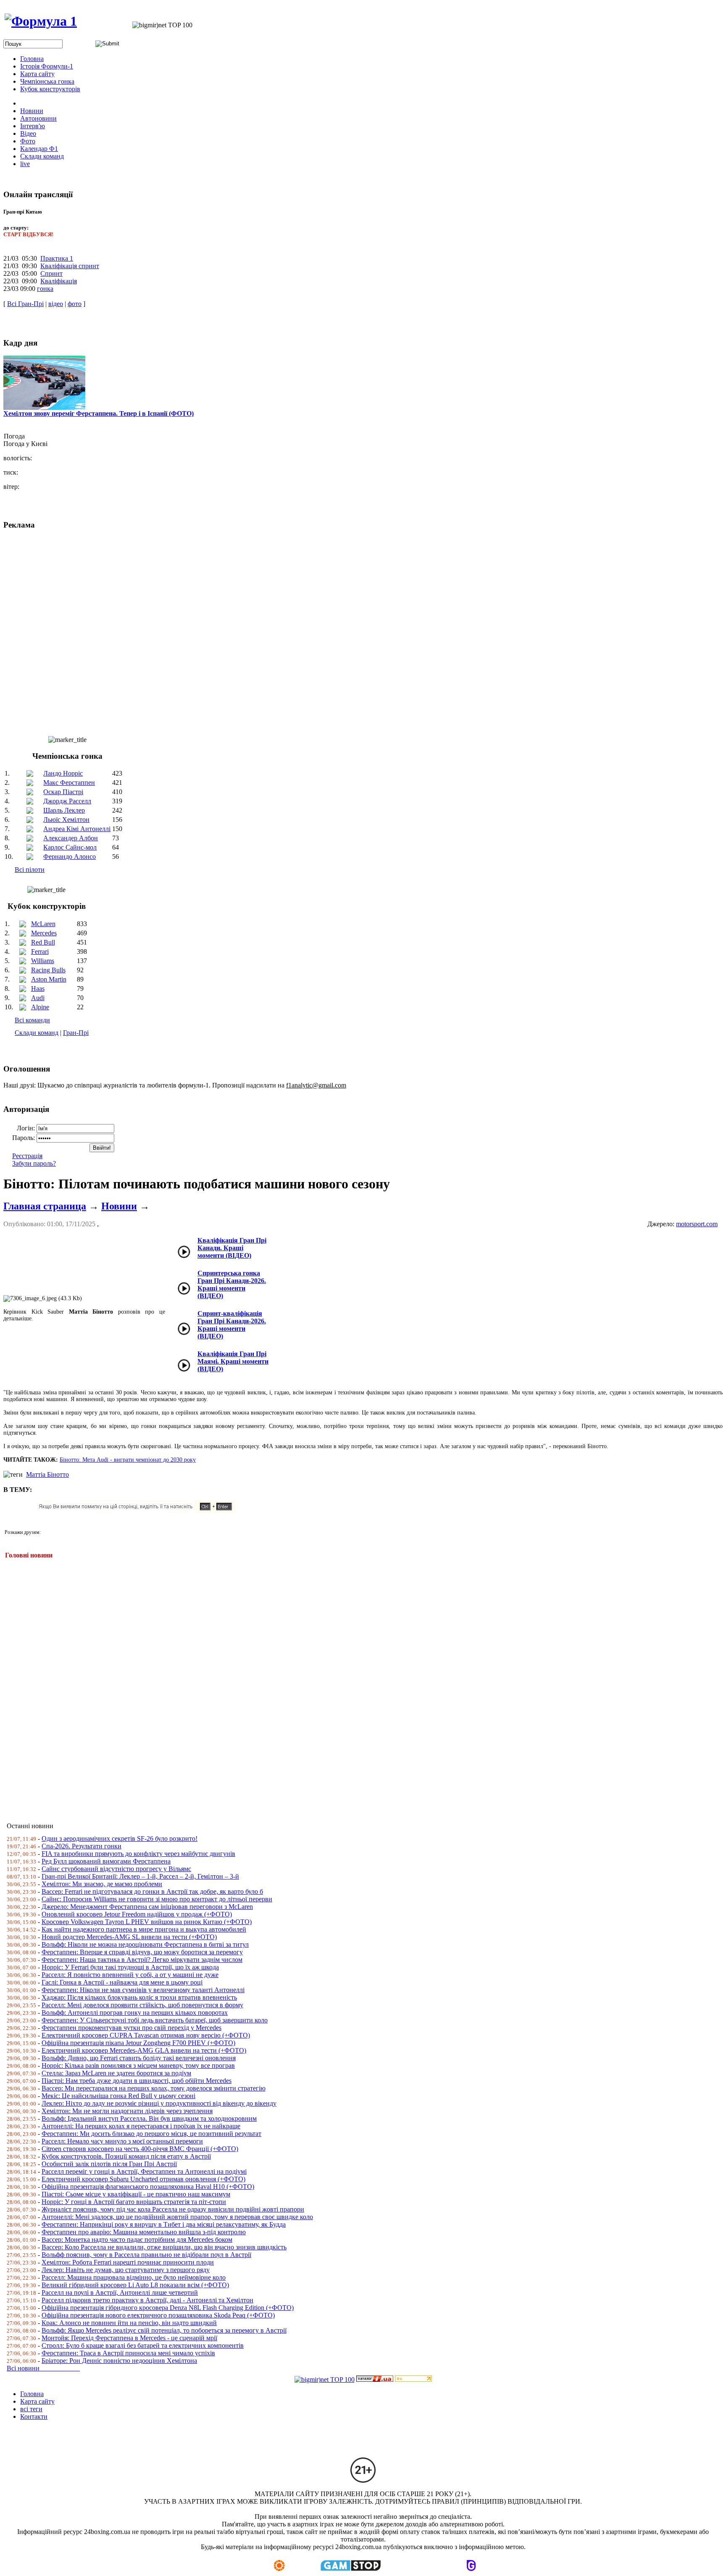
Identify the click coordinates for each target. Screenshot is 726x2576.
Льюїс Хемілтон (66, 820)
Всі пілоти (30, 870)
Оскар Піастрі (63, 792)
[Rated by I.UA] (375, 2379)
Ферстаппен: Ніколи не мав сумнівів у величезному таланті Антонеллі (143, 1990)
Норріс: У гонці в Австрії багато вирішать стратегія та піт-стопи (134, 2202)
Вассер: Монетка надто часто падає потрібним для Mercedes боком (137, 2239)
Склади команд (37, 1033)
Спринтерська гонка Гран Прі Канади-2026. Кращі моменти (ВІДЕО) (232, 1284)
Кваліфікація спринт (70, 266)
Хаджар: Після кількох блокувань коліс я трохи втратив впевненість (139, 1997)
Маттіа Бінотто (47, 1474)
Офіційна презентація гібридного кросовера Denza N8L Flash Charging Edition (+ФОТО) (168, 2308)
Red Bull (43, 942)
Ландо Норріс (63, 773)
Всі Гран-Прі (25, 304)
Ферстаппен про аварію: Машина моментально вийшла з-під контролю (144, 2232)
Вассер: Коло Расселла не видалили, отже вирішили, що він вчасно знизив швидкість (164, 2247)
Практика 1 (57, 258)
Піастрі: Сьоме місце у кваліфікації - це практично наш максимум (136, 2194)
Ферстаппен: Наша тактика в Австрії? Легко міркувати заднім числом (142, 1960)
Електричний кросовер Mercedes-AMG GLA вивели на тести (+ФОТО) (144, 2050)
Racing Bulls (48, 970)
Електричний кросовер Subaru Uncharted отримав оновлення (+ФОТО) (143, 2179)
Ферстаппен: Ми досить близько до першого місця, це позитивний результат (151, 2134)
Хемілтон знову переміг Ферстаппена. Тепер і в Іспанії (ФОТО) (99, 413)
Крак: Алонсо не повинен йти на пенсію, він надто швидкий (129, 2323)
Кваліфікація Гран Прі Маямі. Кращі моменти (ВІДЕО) (233, 1361)
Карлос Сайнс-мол (70, 847)
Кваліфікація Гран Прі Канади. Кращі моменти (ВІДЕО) (232, 1248)
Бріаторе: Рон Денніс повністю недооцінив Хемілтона (119, 2361)
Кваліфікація (59, 281)
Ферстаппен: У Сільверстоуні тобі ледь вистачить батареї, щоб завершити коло (155, 2020)
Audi (38, 998)
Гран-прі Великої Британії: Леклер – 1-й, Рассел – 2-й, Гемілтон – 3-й (140, 1876)
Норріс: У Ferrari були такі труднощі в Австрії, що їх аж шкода (130, 1967)
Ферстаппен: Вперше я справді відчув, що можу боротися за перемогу (142, 1952)
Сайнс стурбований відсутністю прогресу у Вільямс (116, 1869)
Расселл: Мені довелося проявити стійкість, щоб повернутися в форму (142, 2005)
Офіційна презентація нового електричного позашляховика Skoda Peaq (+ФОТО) (158, 2315)
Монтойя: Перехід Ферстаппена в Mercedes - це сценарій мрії (129, 2338)
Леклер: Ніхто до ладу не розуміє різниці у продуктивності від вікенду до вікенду (159, 2103)
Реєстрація (27, 1156)
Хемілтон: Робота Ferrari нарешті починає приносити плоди (128, 2262)
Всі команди (32, 1020)
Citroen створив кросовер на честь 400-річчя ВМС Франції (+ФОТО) (140, 2149)
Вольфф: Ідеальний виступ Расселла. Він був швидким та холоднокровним (149, 2118)
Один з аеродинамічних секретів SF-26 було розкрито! (120, 1838)
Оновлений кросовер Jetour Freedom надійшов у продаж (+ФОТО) (137, 1914)
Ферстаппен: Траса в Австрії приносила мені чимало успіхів (128, 2353)
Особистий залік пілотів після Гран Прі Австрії (109, 2164)
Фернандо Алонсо (70, 856)
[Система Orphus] (140, 1511)
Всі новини (43, 2368)
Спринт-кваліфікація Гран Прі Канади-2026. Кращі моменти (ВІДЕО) (232, 1325)
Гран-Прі (76, 1033)
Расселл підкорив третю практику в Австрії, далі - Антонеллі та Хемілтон (147, 2300)
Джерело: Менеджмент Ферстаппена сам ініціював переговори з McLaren (147, 1907)
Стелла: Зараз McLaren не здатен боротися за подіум (116, 2073)
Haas (38, 988)
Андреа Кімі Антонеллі (77, 829)
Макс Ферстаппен (69, 783)
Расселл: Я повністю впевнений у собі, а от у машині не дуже (130, 1975)
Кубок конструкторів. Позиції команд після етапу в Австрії (126, 2156)
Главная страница (45, 1206)
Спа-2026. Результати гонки (82, 1846)
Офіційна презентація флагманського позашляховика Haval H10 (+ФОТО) (148, 2187)
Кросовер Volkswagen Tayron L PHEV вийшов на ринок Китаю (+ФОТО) (147, 1922)
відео (56, 304)
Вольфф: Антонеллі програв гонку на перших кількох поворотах (135, 2012)
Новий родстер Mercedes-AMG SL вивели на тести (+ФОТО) (129, 1937)
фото (75, 304)
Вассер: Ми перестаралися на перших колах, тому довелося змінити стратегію (154, 2088)
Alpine (40, 1007)
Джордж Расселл (67, 801)
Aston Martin (49, 979)
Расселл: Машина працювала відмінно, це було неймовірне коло (134, 2277)
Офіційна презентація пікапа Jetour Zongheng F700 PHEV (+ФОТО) (138, 2043)
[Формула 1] (41, 21)
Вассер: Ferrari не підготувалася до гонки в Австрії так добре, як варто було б (152, 1891)
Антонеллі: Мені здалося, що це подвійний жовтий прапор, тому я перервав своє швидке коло (177, 2217)
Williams (43, 961)
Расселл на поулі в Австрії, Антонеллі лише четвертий (120, 2292)
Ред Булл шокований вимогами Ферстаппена (106, 1861)
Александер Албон (71, 838)
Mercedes (44, 933)
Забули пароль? (34, 1163)
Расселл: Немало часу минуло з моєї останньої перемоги (122, 2141)
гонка (45, 289)
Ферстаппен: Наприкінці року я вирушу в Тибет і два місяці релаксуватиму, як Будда (164, 2224)
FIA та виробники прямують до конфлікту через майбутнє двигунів (138, 1854)
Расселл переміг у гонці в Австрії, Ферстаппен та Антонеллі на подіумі (144, 2171)
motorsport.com (697, 1224)
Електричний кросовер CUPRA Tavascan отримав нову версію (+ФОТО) (146, 2035)
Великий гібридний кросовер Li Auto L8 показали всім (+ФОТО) (135, 2285)
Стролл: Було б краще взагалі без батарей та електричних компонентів (143, 2345)
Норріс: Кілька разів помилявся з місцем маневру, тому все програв (138, 2065)
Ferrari (40, 951)
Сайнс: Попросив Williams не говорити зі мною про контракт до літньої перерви (157, 1899)
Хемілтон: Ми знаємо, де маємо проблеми (102, 1884)
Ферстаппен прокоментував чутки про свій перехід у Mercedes (132, 2028)
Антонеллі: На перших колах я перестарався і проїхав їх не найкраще (141, 2126)
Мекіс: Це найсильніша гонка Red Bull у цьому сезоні (118, 2096)
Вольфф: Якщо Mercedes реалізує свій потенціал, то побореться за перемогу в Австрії (164, 2330)
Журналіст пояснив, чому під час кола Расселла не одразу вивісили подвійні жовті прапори (173, 2209)
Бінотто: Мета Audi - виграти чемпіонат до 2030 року (128, 1460)
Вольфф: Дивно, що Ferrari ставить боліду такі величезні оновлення (139, 2058)
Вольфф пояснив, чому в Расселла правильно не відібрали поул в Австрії (146, 2255)
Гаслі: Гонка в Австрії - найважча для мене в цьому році (122, 1982)
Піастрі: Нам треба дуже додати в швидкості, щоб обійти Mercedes (137, 2081)
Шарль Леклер (64, 810)
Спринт (51, 273)
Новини (119, 1206)
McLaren (43, 924)
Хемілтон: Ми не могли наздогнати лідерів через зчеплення (127, 2111)
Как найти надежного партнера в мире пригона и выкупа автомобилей (144, 1929)
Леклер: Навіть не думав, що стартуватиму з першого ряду (126, 2270)
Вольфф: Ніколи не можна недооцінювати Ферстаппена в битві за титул (145, 1944)
